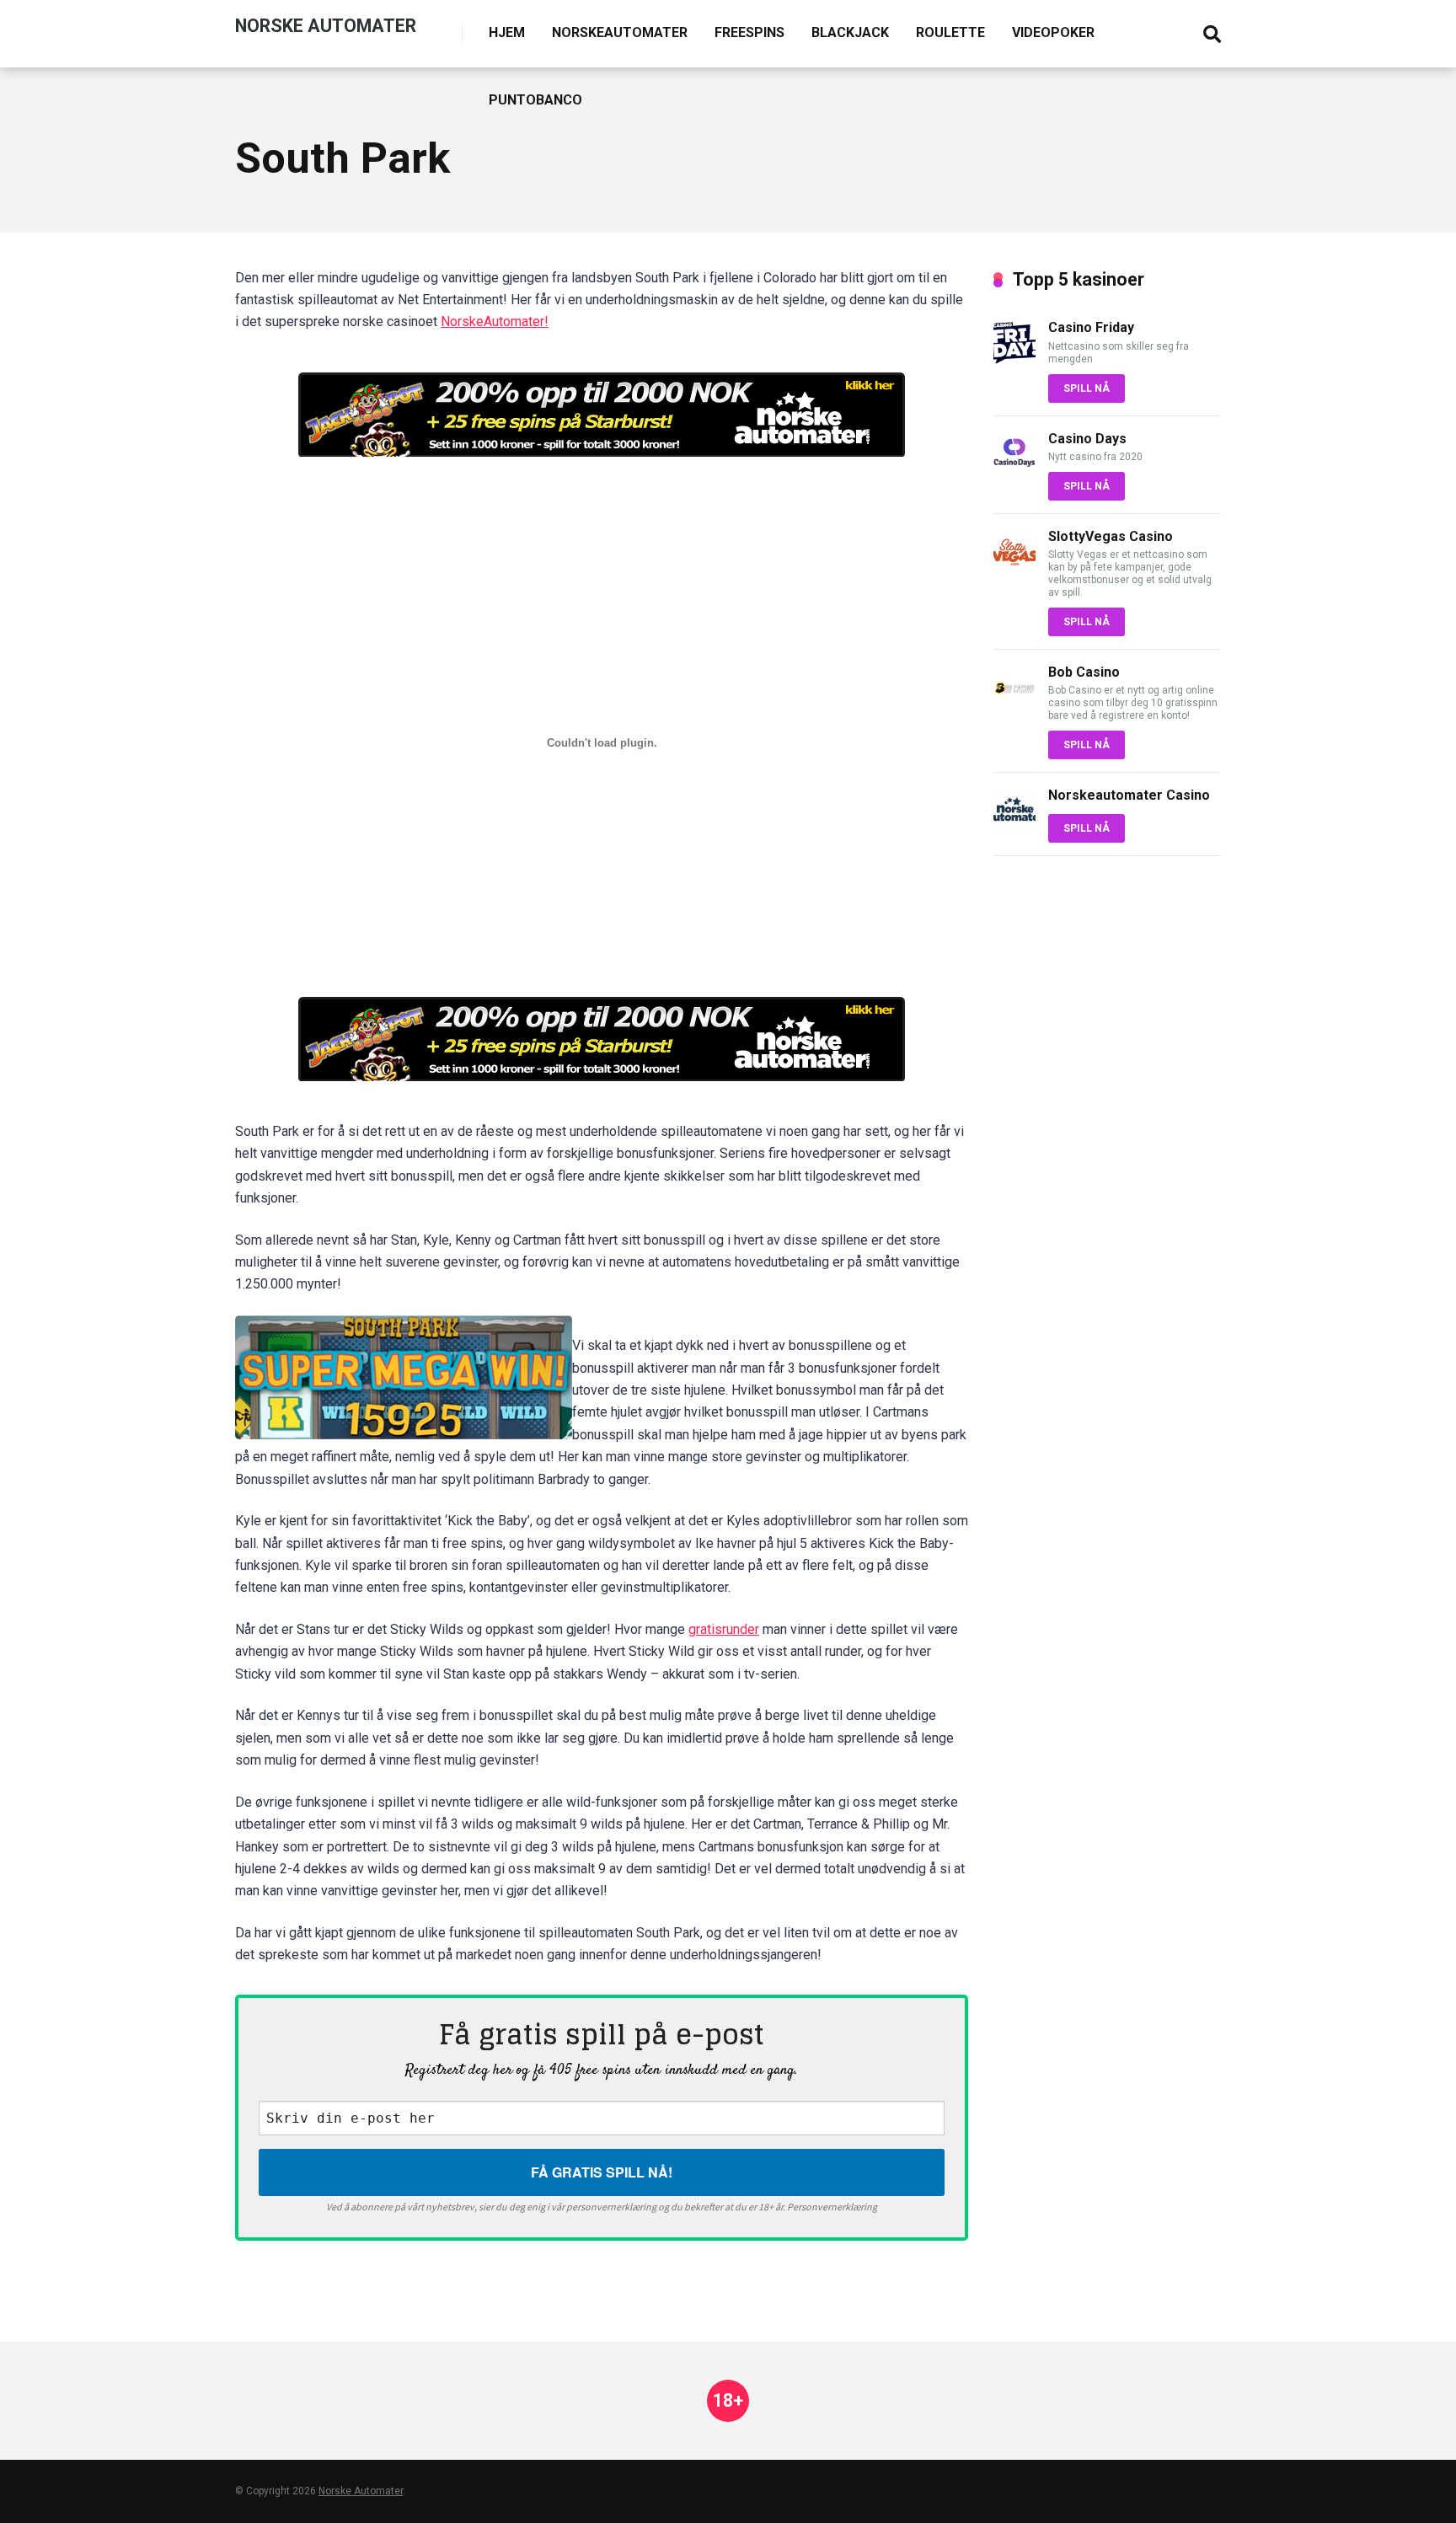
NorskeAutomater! (495, 321)
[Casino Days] (1014, 471)
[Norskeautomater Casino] (1014, 827)
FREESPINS (749, 32)
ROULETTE (950, 32)
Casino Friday (1091, 327)
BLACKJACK (850, 32)
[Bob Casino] (1014, 704)
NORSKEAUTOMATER (620, 32)
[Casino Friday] (1014, 359)
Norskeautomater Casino (1129, 795)
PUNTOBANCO (535, 100)
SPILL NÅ (1087, 388)
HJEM (507, 32)
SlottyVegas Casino (1111, 536)
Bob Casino (1084, 672)
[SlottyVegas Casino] (1014, 568)
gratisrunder (724, 1629)
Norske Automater (326, 25)
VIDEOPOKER (1053, 32)
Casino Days (1087, 439)
